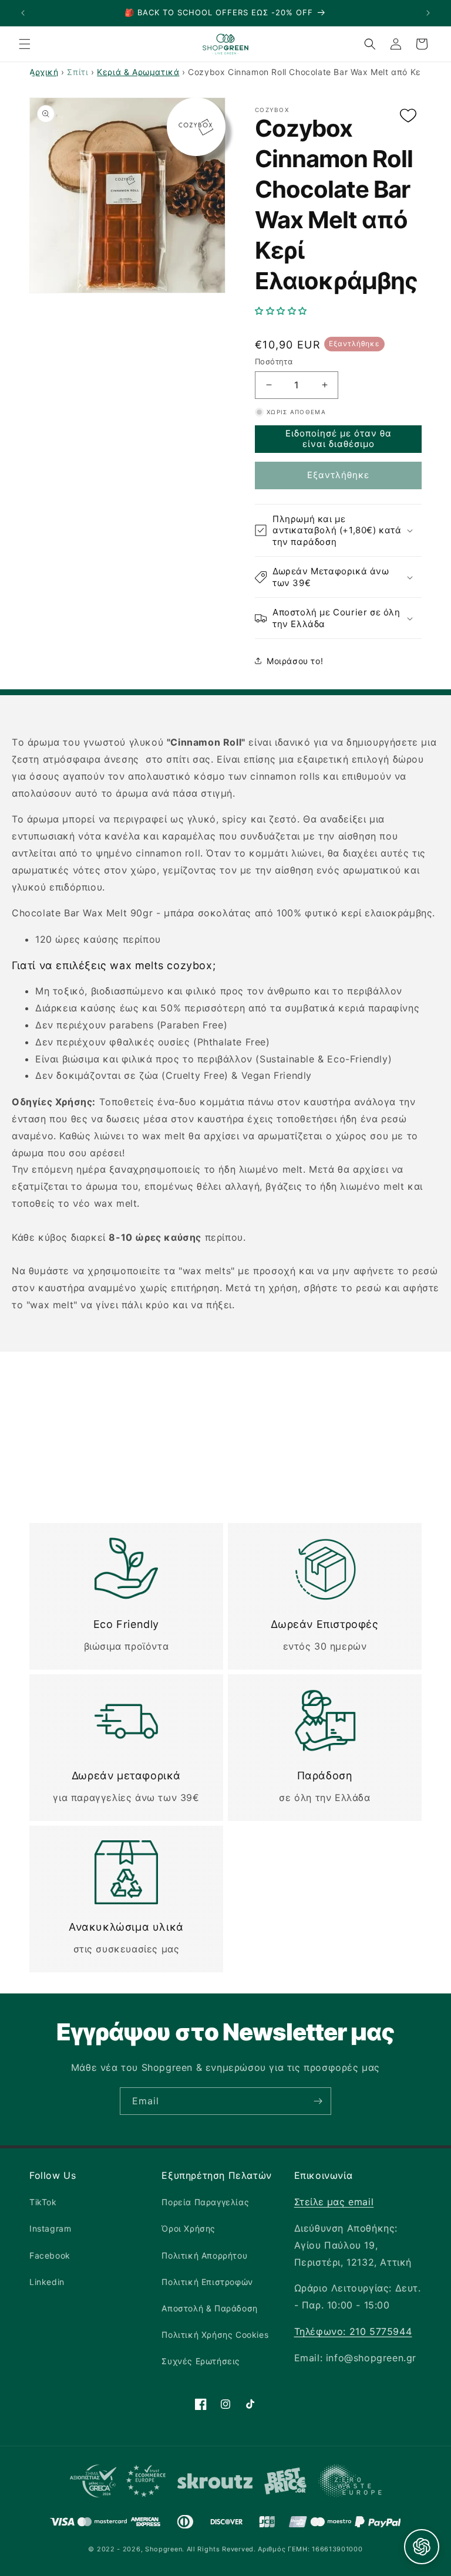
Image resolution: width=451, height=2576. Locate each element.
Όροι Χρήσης (189, 2228)
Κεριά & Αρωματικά (138, 72)
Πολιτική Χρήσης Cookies (215, 2335)
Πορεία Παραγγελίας (205, 2202)
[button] (338, 311)
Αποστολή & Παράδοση (209, 2308)
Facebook (50, 2255)
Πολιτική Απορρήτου (204, 2255)
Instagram (50, 2228)
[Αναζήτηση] (370, 44)
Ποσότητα (274, 361)
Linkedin (47, 2282)
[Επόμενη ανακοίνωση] (428, 13)
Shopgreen (164, 2549)
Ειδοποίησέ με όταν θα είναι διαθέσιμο (339, 439)
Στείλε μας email (334, 2202)
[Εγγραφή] (318, 2101)
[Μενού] (25, 44)
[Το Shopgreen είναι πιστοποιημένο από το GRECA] (118, 2484)
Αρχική (44, 72)
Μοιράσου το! (295, 661)
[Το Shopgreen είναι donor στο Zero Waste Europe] (350, 2483)
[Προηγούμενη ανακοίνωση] (23, 13)
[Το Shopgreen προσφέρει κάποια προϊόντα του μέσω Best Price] (285, 2484)
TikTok (43, 2202)
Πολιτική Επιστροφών (207, 2282)
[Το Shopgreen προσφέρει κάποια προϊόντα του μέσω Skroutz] (215, 2484)
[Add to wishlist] (408, 116)
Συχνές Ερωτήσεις (201, 2361)
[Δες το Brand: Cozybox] (196, 127)
